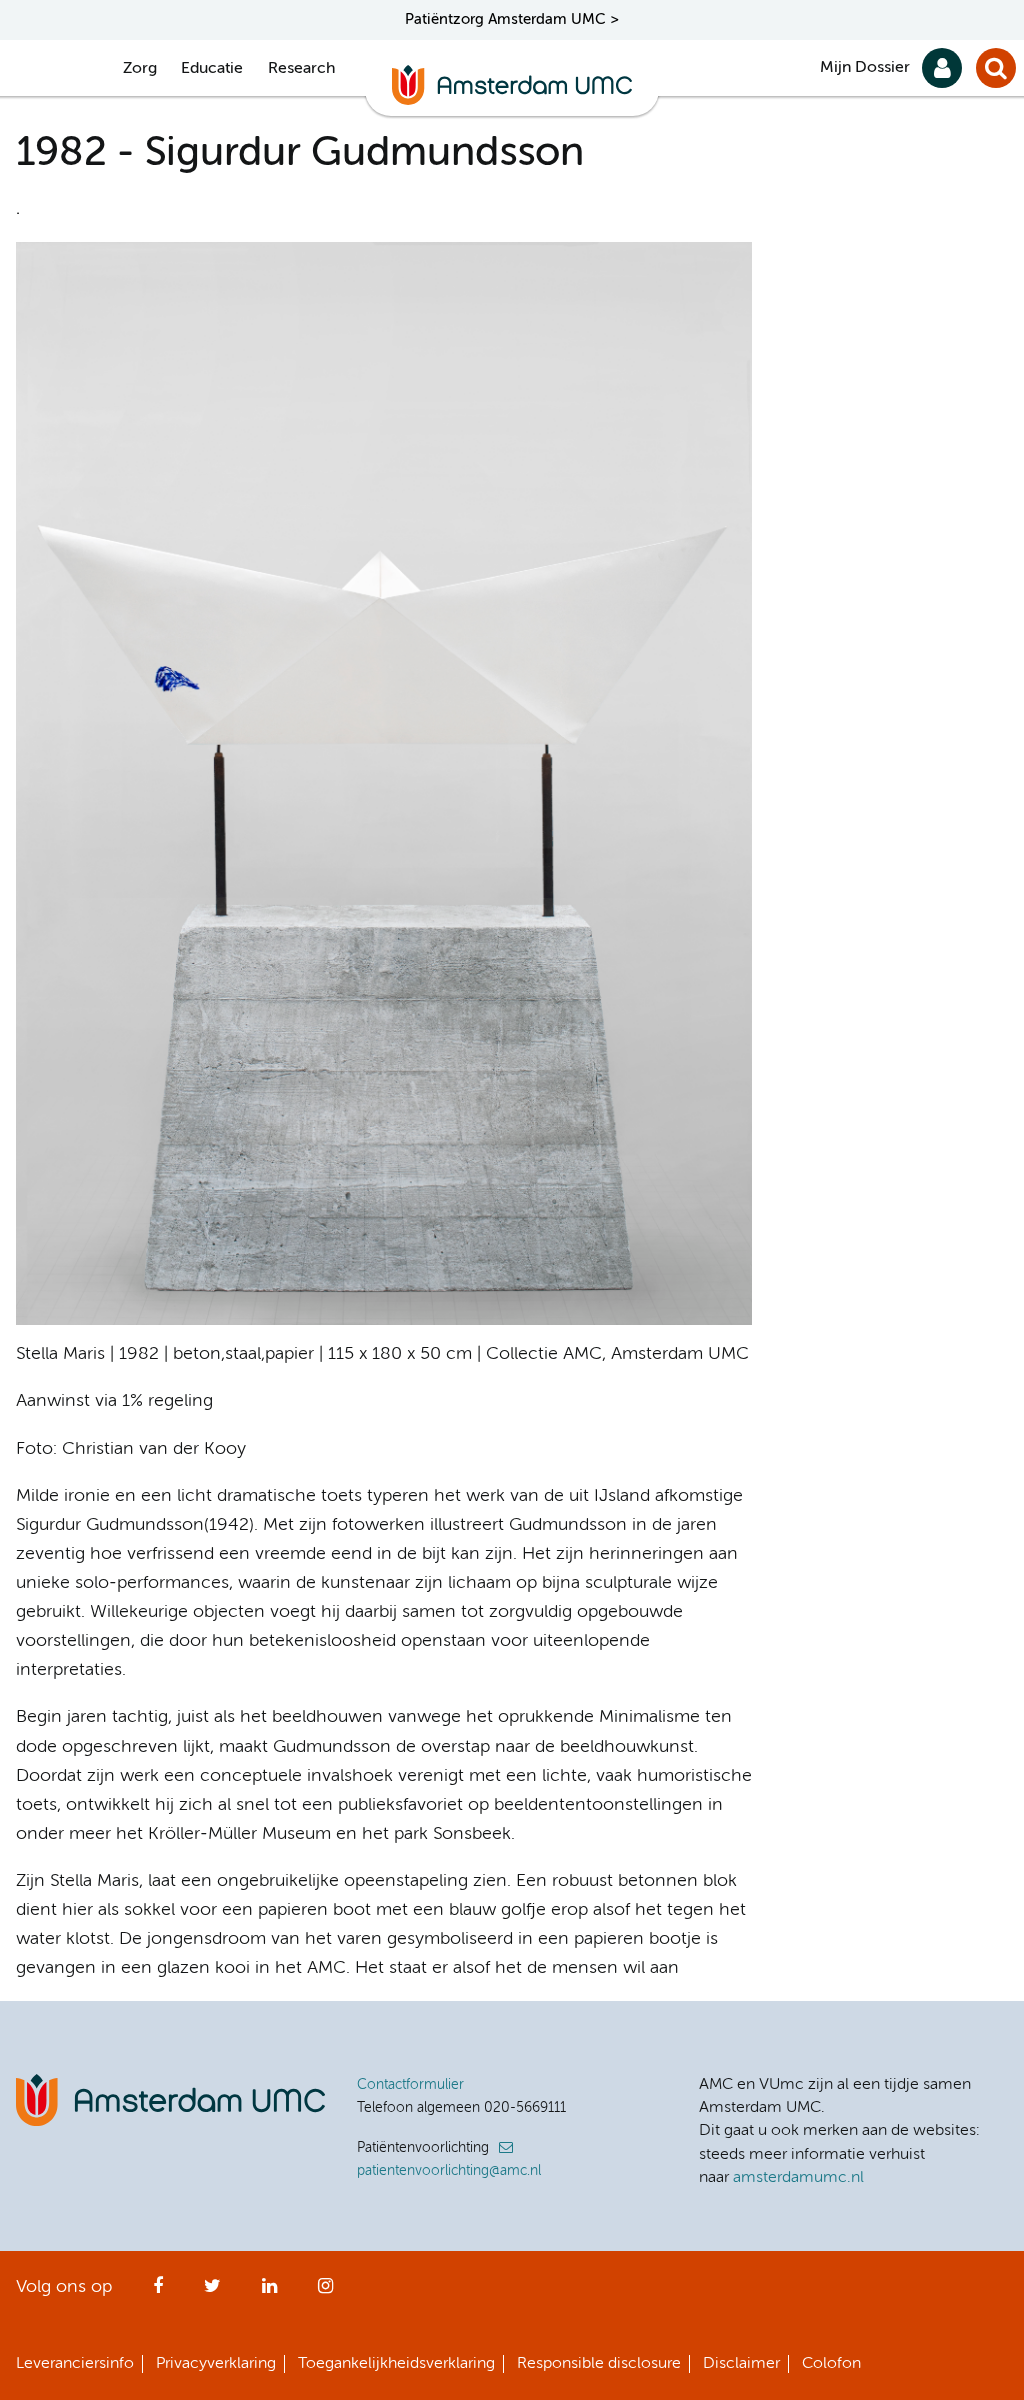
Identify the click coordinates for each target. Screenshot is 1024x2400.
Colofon (831, 2364)
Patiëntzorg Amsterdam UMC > (512, 19)
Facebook (158, 2292)
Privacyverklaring (216, 2364)
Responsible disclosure (599, 2364)
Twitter (212, 2292)
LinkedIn (269, 2292)
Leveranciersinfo (75, 2364)
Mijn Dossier (865, 68)
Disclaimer (741, 2364)
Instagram (325, 2292)
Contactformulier (410, 2085)
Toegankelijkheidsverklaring (396, 2364)
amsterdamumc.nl (798, 2178)
